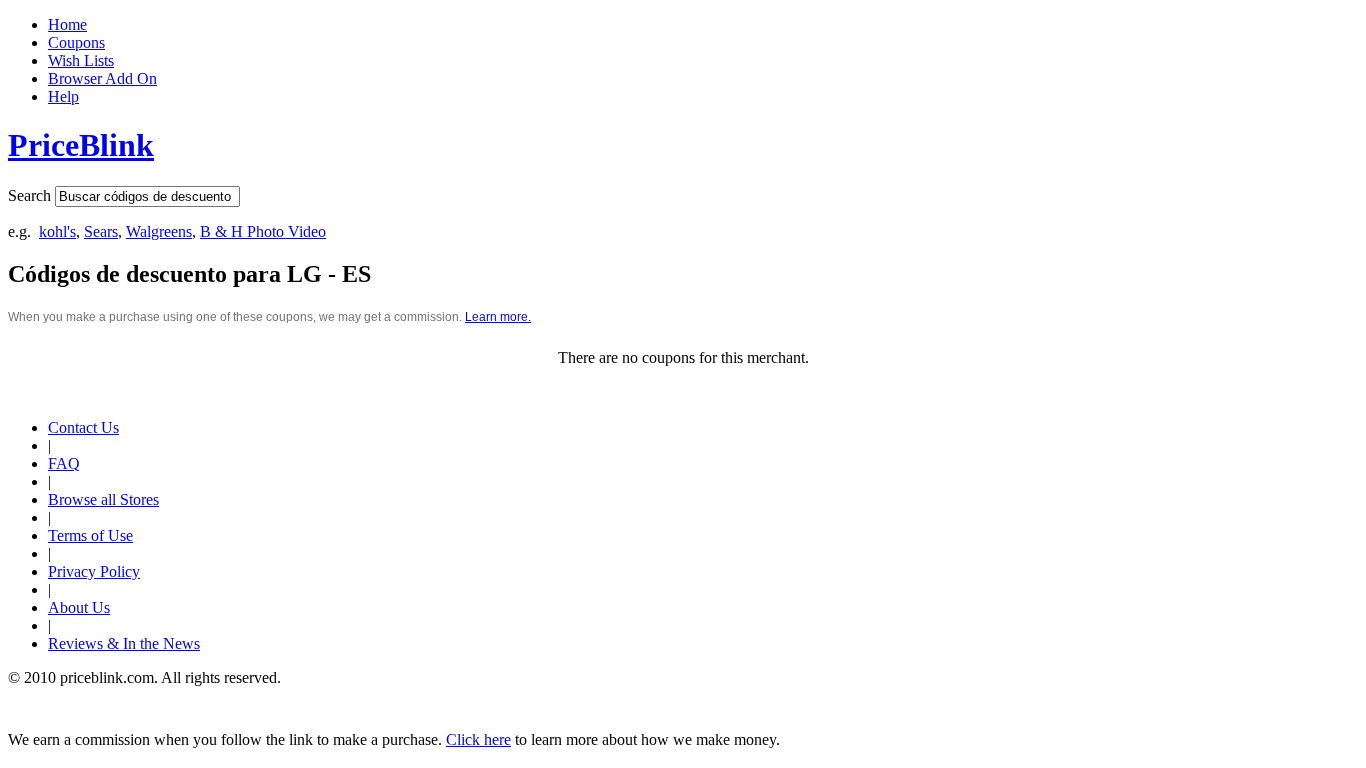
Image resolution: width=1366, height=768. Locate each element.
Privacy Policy (94, 571)
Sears (101, 231)
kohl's (57, 231)
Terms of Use (90, 535)
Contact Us (83, 427)
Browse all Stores (103, 499)
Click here (478, 739)
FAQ (64, 463)
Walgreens (159, 231)
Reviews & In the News (124, 643)
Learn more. (498, 317)
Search (29, 195)
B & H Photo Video (263, 231)
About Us (79, 607)
